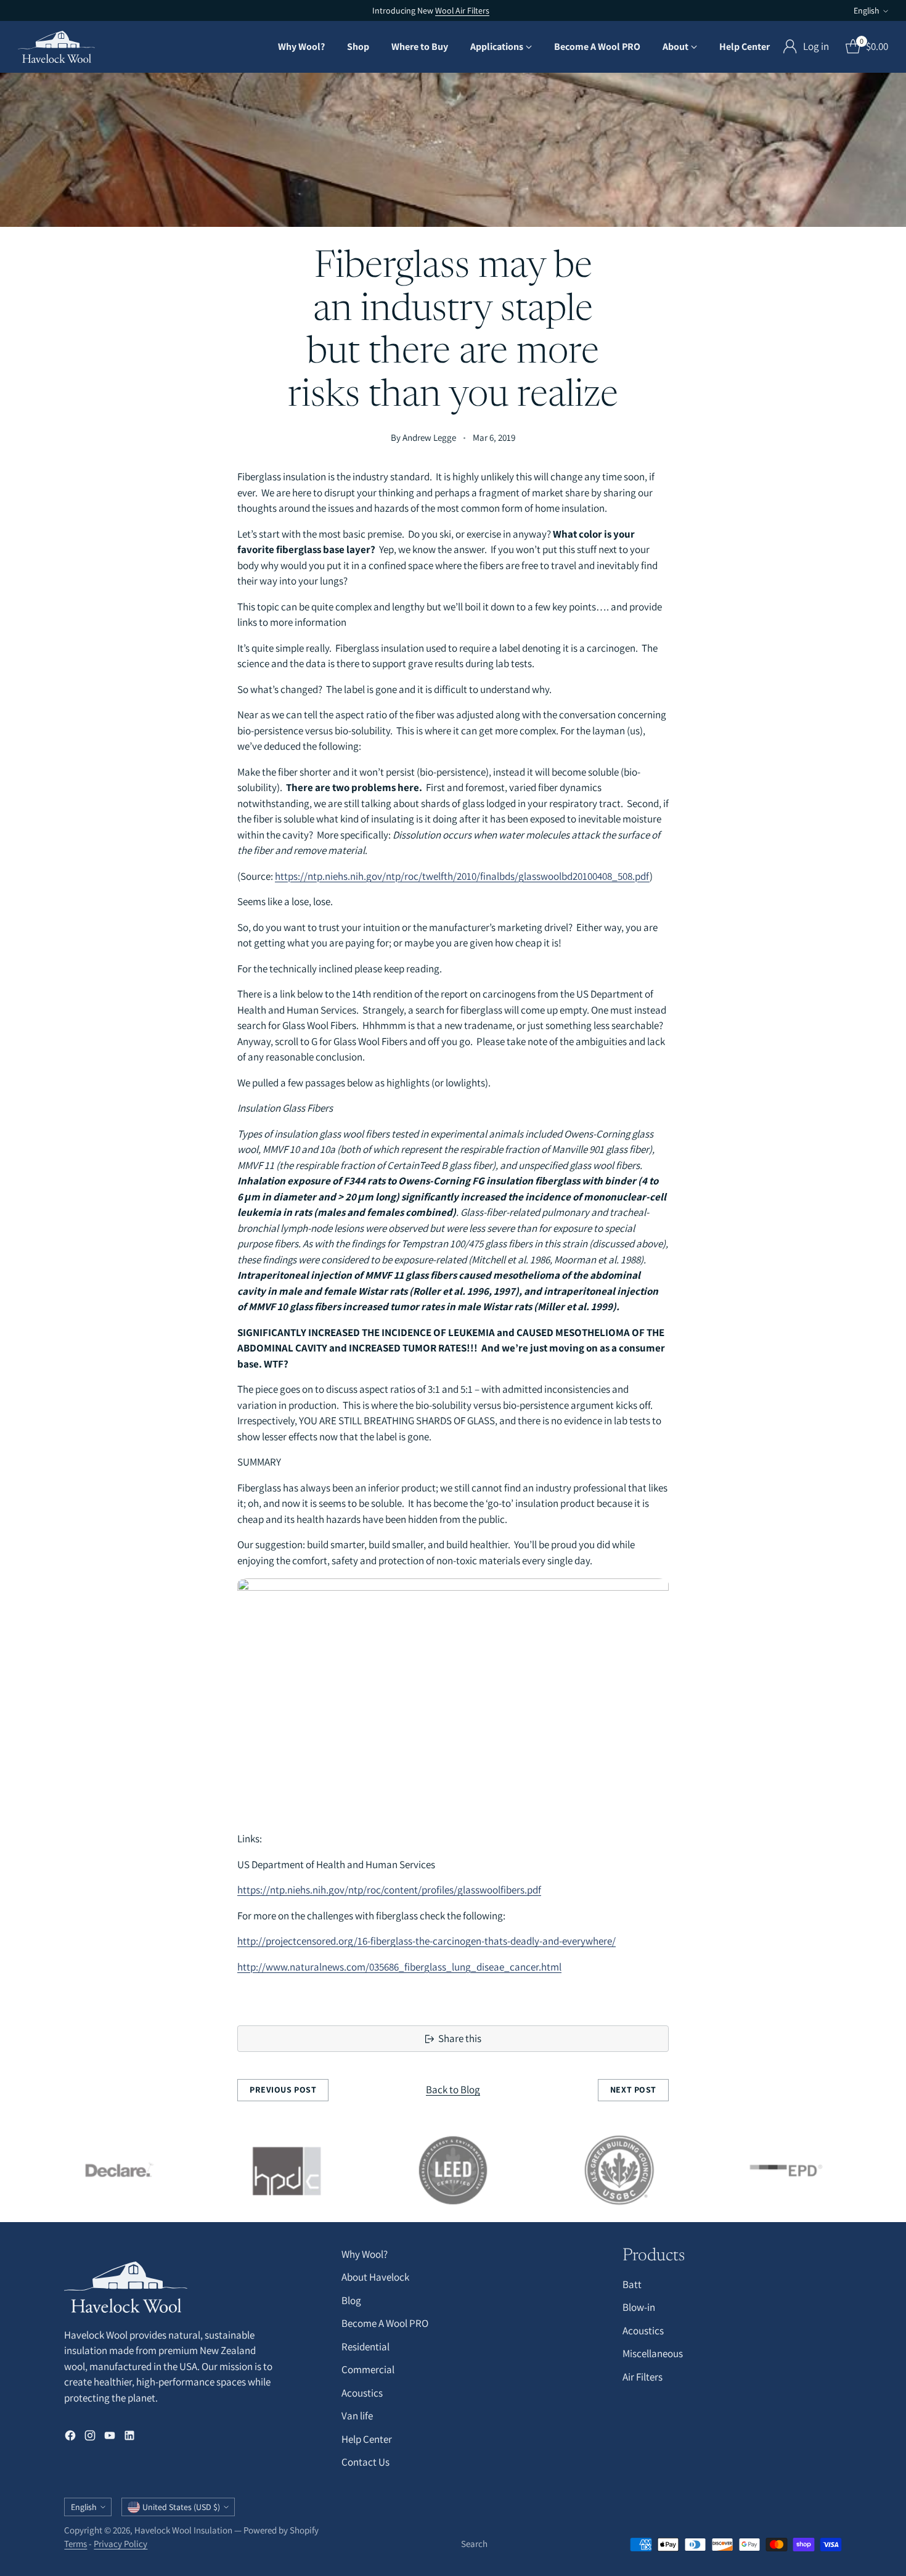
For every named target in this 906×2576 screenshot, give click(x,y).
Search (474, 2544)
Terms (75, 2544)
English (867, 10)
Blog (351, 2300)
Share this (460, 2038)
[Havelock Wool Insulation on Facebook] (70, 2438)
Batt (632, 2284)
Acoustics (362, 2393)
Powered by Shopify (281, 2530)
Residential (365, 2347)
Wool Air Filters (462, 10)
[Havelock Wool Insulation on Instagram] (90, 2438)
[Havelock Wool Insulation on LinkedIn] (129, 2438)
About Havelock (375, 2277)
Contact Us (365, 2462)
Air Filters (643, 2377)
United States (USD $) (181, 2507)
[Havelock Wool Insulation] (56, 47)
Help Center (367, 2439)
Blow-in (639, 2307)
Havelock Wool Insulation (183, 2530)
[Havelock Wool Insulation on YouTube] (110, 2438)
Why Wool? (365, 2254)
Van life (357, 2416)
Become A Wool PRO (385, 2323)
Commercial (368, 2369)
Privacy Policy (120, 2544)
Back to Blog (453, 2090)
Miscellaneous (653, 2353)
